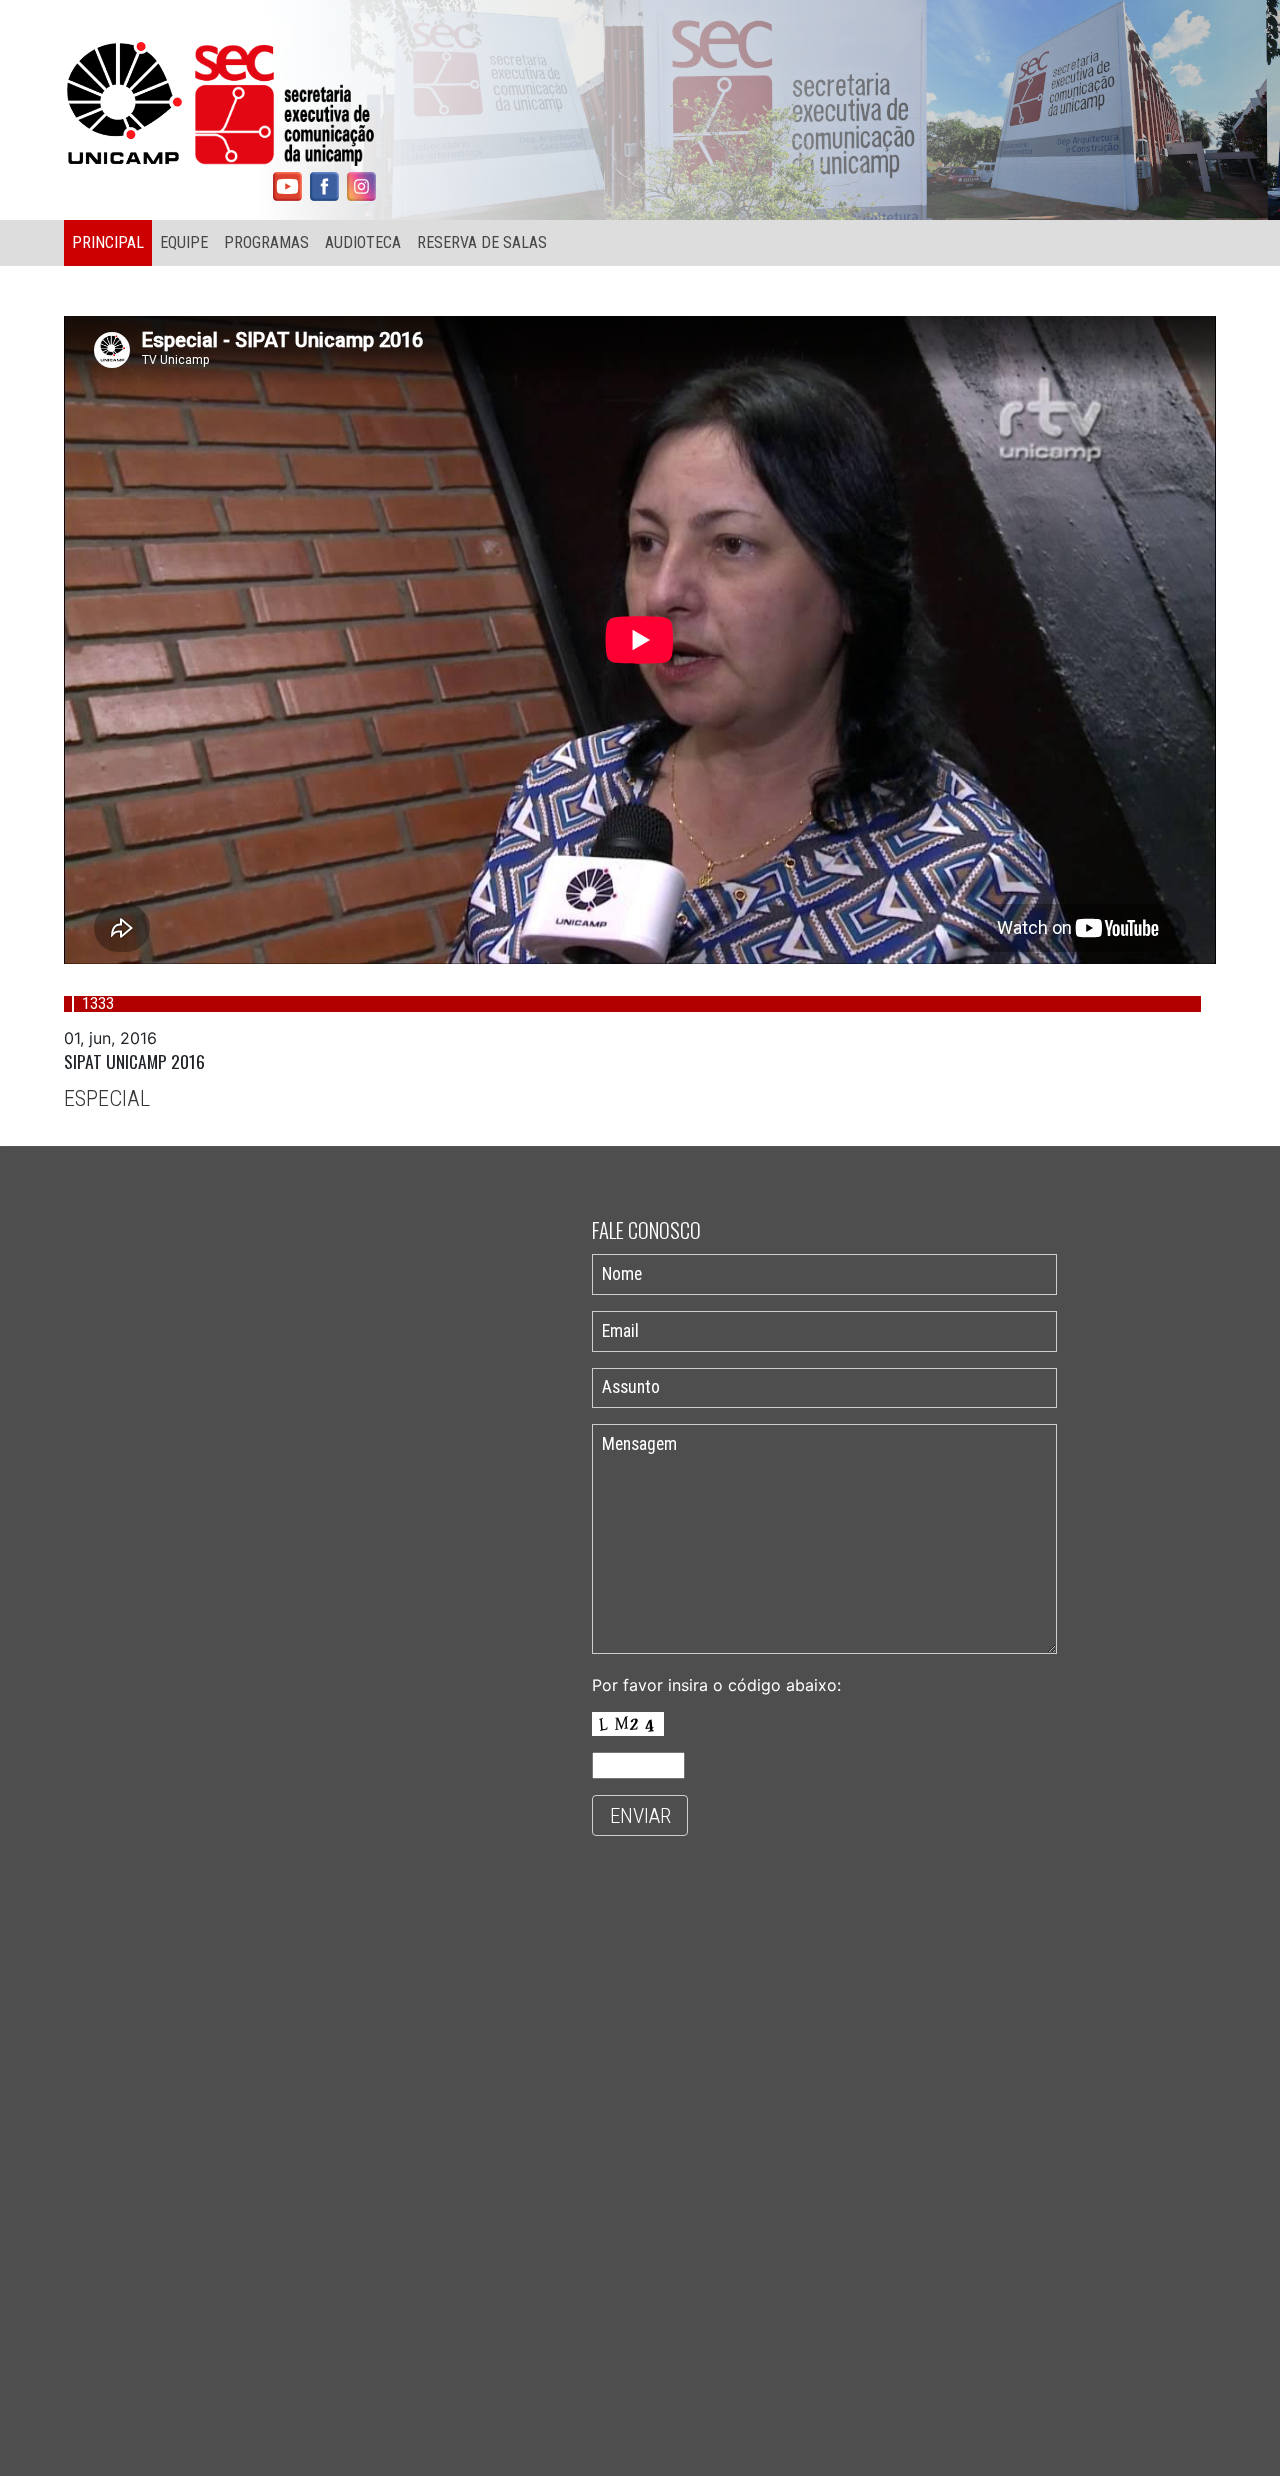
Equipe (184, 242)
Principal (108, 242)
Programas (266, 242)
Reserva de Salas (482, 242)
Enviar (640, 1816)
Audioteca (363, 242)
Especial (107, 1098)
